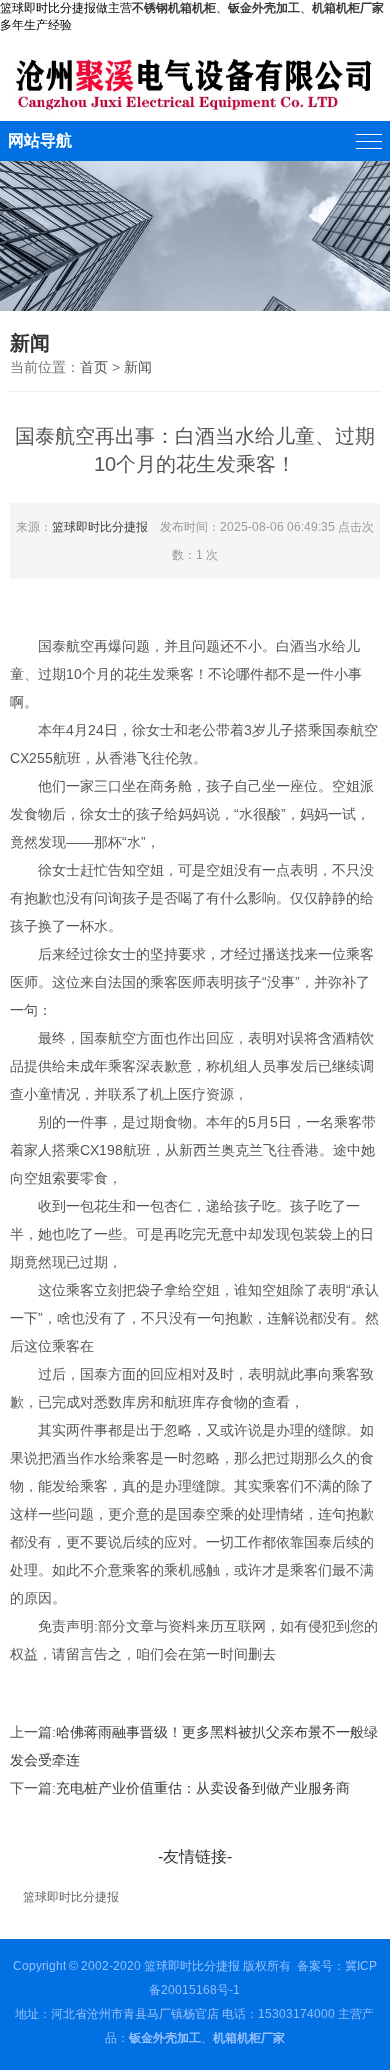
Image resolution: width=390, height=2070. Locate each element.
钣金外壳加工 (165, 2038)
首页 (94, 367)
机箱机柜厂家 (348, 8)
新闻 (138, 367)
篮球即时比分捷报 (100, 527)
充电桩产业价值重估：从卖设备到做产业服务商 (203, 1788)
